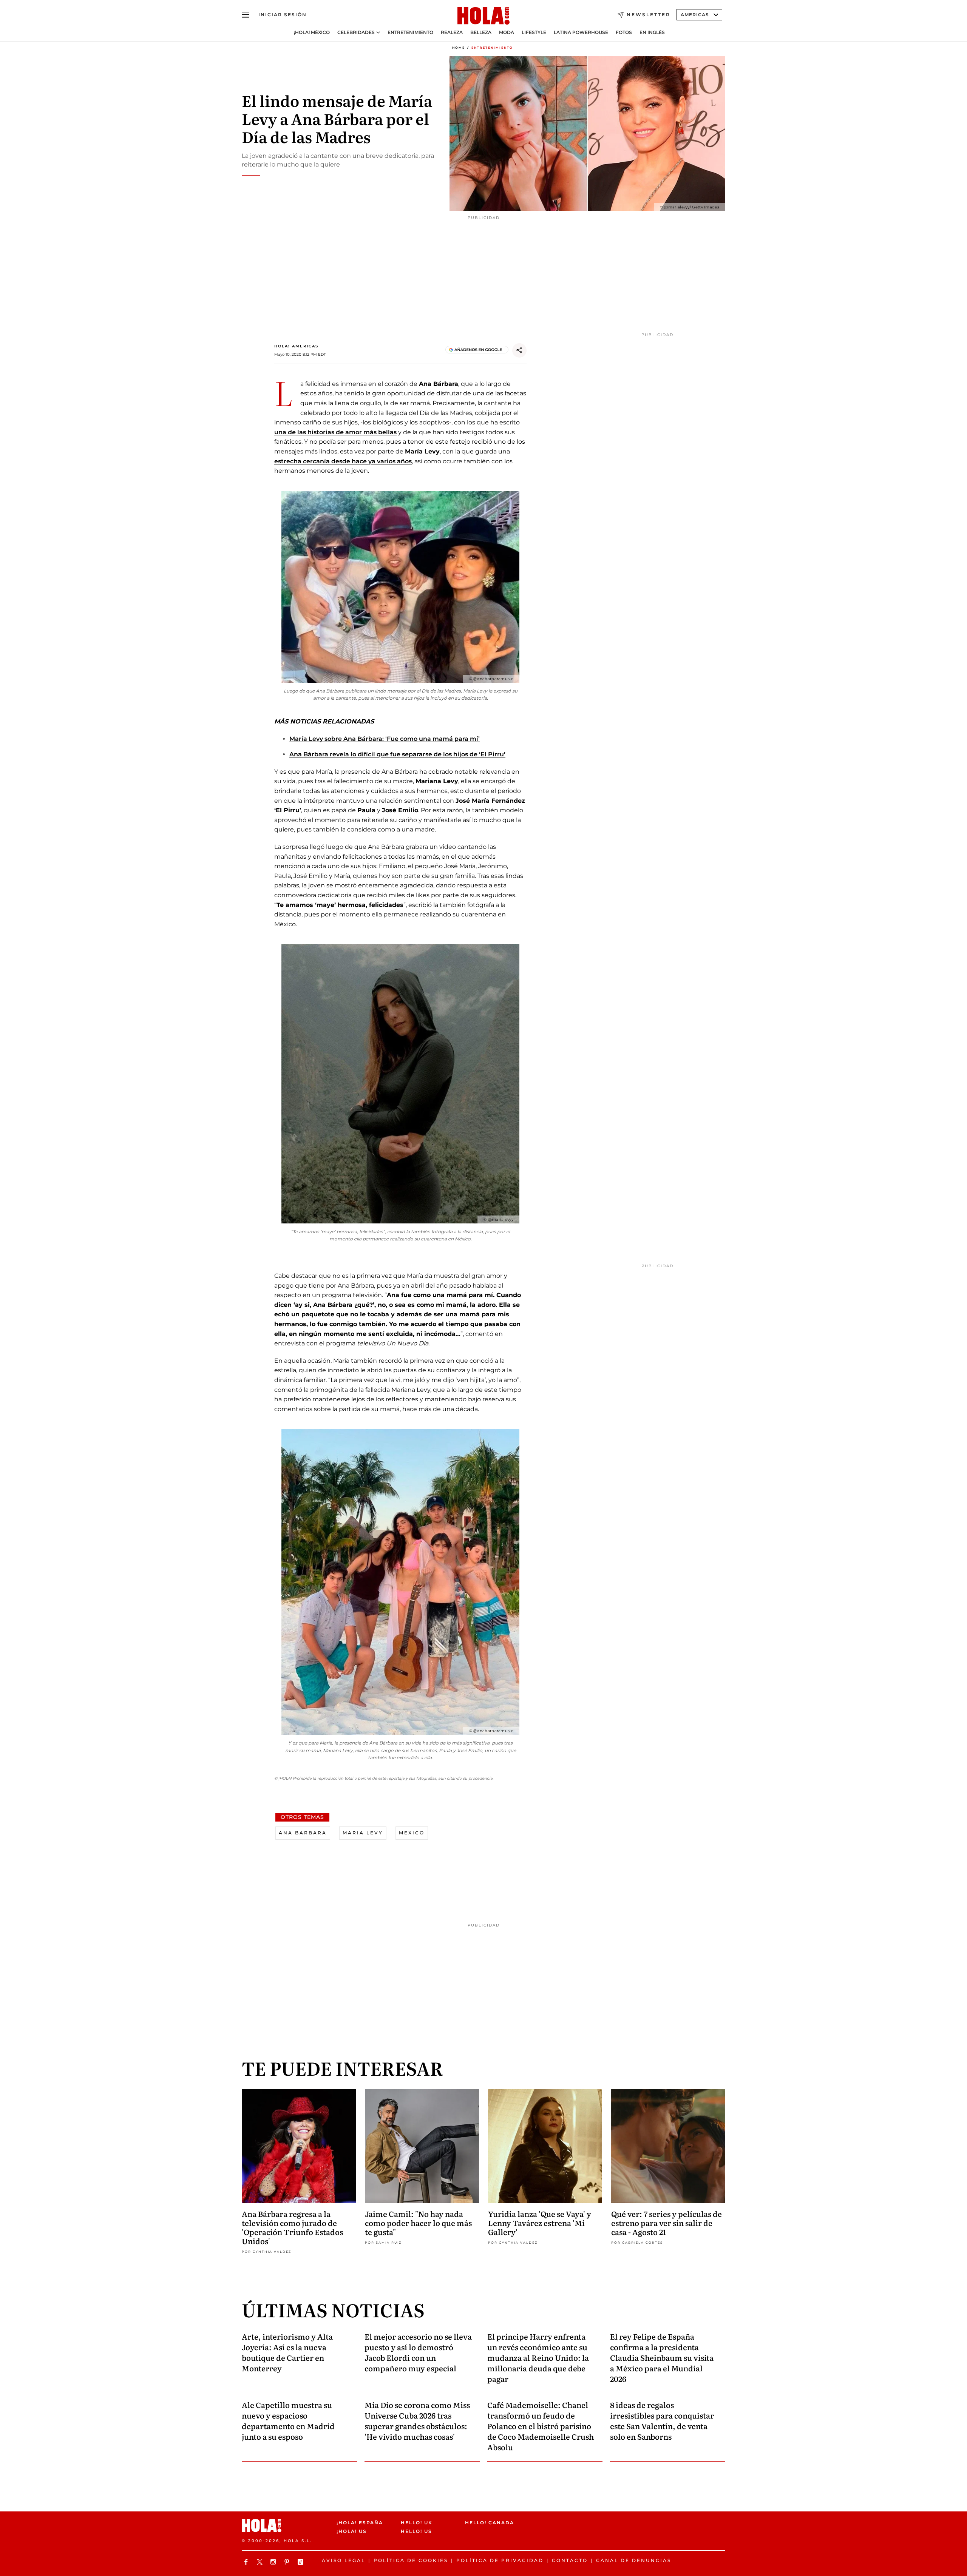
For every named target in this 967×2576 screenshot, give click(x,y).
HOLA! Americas (296, 346)
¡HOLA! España (360, 2523)
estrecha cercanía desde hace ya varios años (343, 461)
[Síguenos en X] (261, 2562)
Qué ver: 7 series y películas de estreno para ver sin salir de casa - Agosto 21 (667, 2223)
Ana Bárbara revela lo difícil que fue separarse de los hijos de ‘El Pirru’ (397, 754)
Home (459, 48)
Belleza (481, 32)
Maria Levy (363, 1833)
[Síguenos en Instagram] (274, 2562)
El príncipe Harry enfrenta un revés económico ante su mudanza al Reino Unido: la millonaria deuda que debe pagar (538, 2357)
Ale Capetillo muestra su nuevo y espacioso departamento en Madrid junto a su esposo (288, 2420)
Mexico (412, 1833)
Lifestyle (534, 32)
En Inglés (652, 32)
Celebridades (356, 32)
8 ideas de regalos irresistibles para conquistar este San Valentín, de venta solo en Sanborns (662, 2420)
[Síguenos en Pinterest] (288, 2562)
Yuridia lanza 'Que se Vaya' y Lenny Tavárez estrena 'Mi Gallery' (540, 2223)
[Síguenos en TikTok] (301, 2562)
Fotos (624, 32)
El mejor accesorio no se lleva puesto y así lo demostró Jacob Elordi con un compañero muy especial (418, 2352)
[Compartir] (519, 350)
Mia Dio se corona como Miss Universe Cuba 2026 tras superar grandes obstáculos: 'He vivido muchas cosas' (417, 2420)
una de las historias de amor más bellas (335, 432)
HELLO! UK (417, 2523)
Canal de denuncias (634, 2560)
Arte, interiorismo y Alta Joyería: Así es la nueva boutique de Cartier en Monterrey (287, 2352)
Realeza (452, 32)
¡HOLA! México (312, 32)
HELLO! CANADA (490, 2523)
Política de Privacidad (500, 2560)
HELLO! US (416, 2531)
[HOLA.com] (483, 16)
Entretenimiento (410, 32)
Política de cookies (411, 2560)
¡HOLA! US (352, 2531)
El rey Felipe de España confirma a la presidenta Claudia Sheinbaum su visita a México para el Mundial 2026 (662, 2357)
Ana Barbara (303, 1833)
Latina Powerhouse (581, 32)
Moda (507, 32)
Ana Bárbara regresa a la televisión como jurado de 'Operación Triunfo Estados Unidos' (292, 2227)
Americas (695, 15)
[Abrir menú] (246, 15)
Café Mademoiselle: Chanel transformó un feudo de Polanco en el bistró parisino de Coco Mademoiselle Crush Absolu (541, 2426)
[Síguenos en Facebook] (247, 2562)
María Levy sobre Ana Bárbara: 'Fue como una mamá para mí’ (385, 739)
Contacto (570, 2560)
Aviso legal (344, 2560)
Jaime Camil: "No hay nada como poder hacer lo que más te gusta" (418, 2223)
